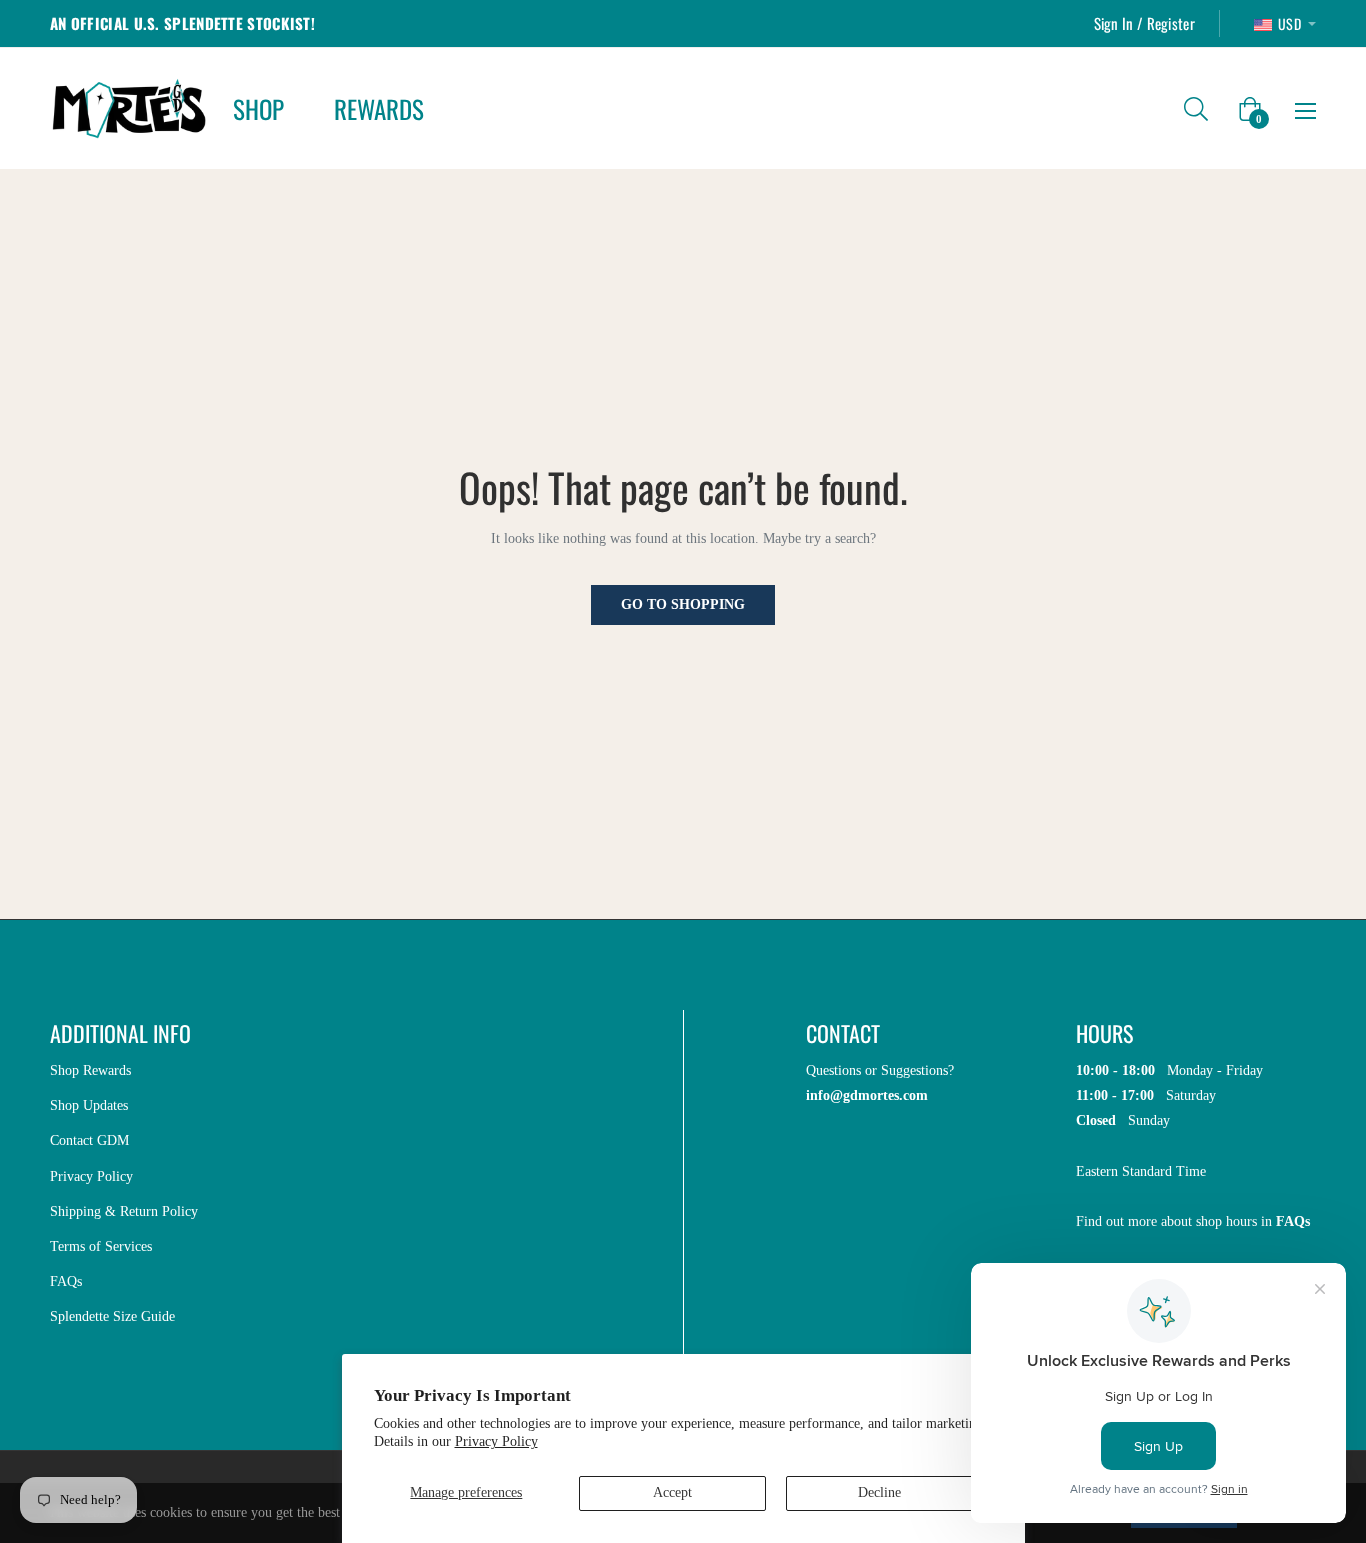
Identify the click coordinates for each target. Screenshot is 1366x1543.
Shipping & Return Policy (124, 1211)
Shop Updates (89, 1105)
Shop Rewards (90, 1070)
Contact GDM (89, 1140)
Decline (879, 1492)
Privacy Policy (496, 1441)
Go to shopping (683, 604)
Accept (672, 1492)
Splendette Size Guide (112, 1316)
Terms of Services (101, 1246)
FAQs (66, 1281)
